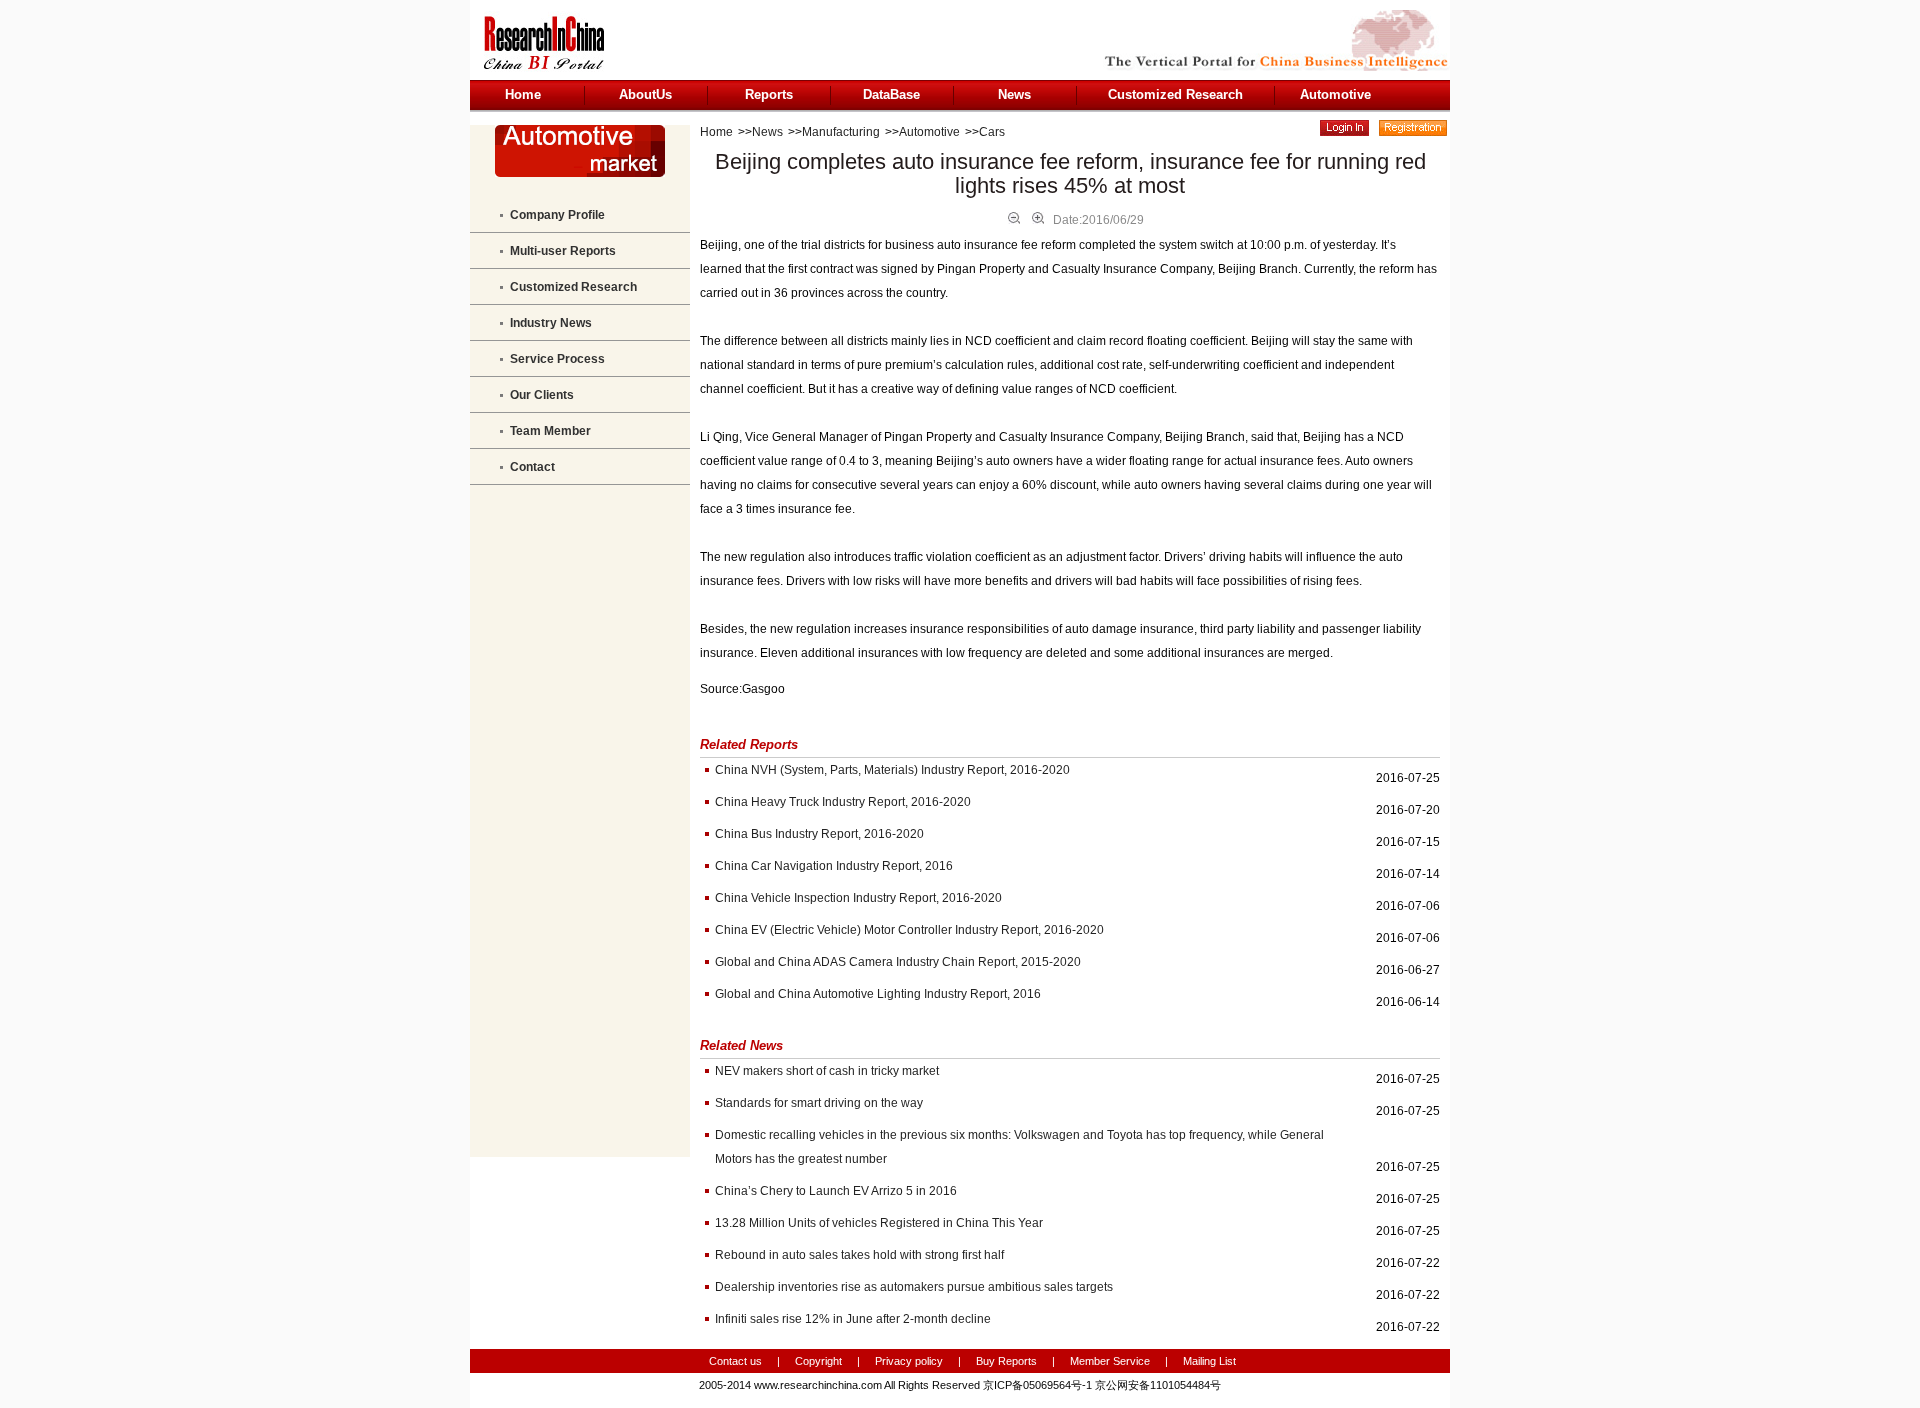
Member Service (1110, 1361)
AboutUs (645, 94)
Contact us (735, 1361)
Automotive (1335, 94)
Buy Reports (1006, 1361)
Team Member (550, 431)
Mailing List (1209, 1361)
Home (523, 94)
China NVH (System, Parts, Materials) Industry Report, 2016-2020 (892, 770)
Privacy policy (910, 1361)
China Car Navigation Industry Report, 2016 (834, 866)
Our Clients (542, 395)
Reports (769, 94)
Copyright (818, 1361)
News (1014, 94)
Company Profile (557, 215)
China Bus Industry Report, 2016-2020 (819, 834)
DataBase (891, 94)
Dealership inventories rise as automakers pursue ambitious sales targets (914, 1287)
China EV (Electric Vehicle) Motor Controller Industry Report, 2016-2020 (909, 930)
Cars (992, 132)
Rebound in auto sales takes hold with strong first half (859, 1255)
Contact (532, 467)
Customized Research (1175, 94)
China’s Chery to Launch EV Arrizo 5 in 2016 (836, 1191)
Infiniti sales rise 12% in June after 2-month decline (853, 1319)
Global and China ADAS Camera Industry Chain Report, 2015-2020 (898, 962)
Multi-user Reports (563, 251)
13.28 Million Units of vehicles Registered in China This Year (879, 1223)
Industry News (551, 323)
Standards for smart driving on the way (819, 1103)
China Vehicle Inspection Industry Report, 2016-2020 (858, 898)
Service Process (557, 359)
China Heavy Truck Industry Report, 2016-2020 (843, 802)
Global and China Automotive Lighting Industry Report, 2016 (878, 994)
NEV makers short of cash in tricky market (827, 1071)
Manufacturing (841, 132)
